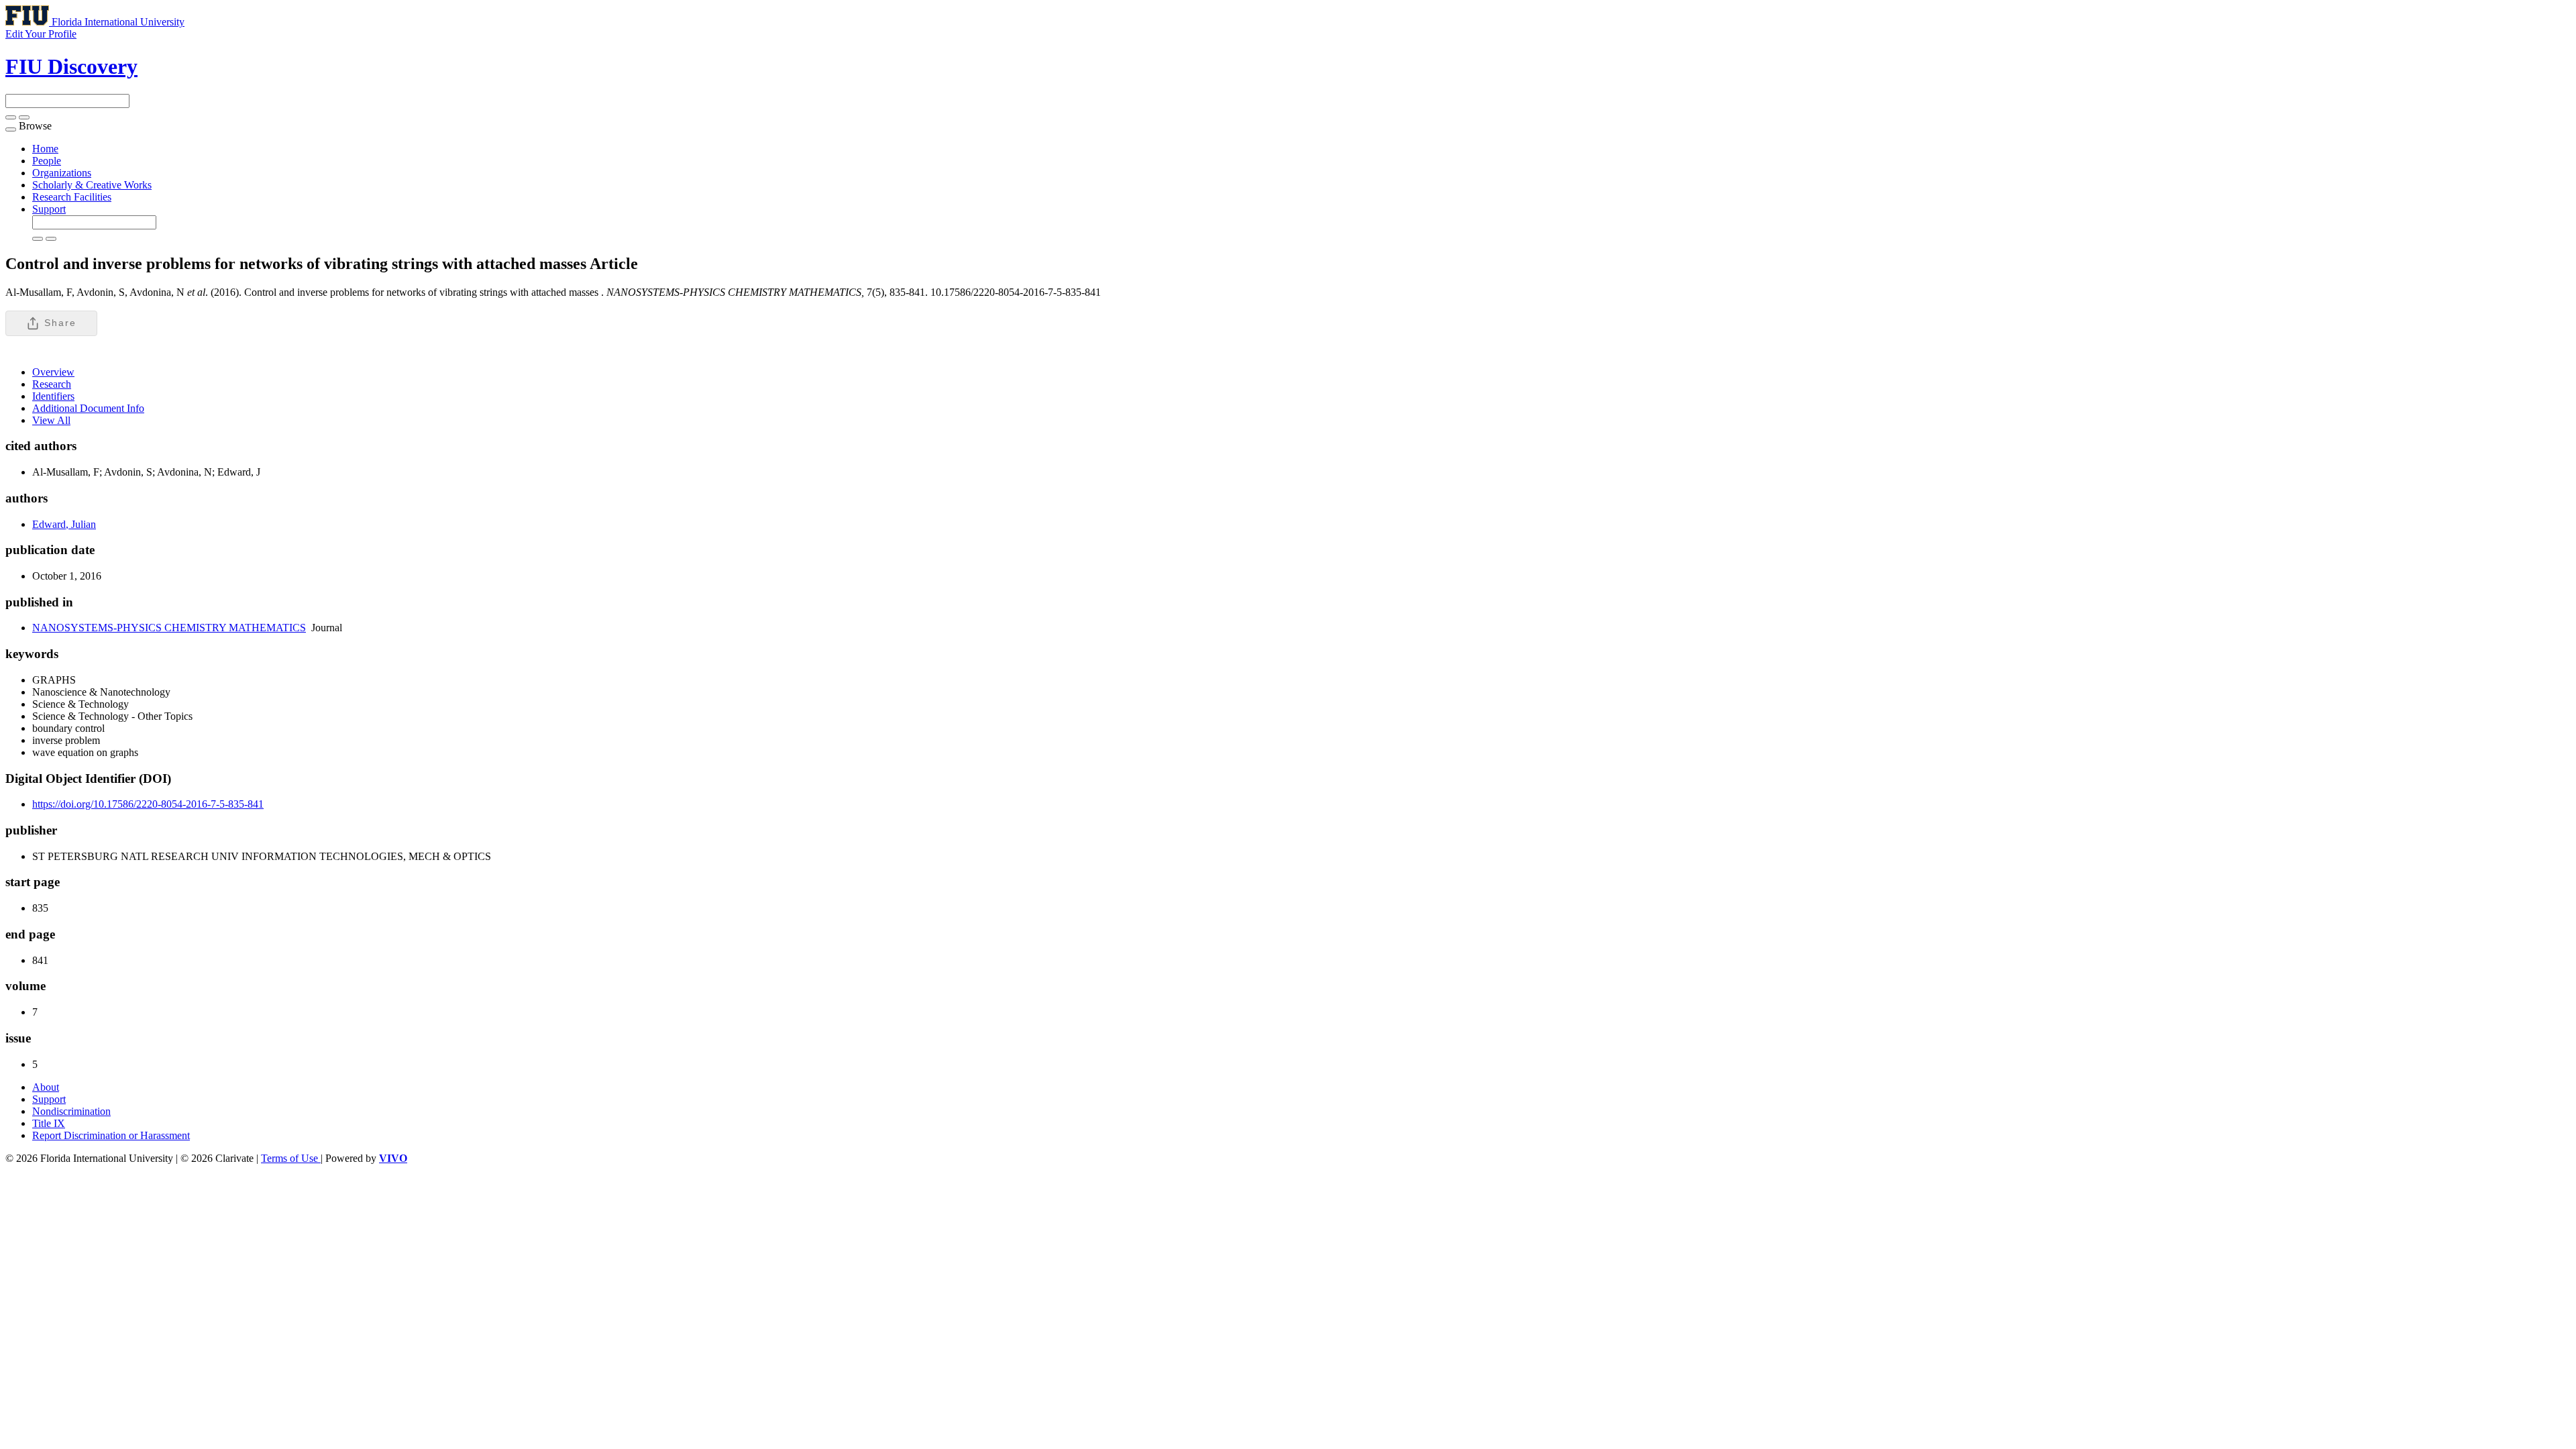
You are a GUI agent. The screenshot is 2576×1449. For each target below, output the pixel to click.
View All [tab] (51, 420)
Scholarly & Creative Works (92, 185)
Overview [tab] (53, 372)
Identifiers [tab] (53, 396)
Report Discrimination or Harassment (111, 1135)
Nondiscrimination (71, 1111)
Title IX (49, 1123)
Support (49, 209)
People (47, 161)
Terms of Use (291, 1158)
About (46, 1087)
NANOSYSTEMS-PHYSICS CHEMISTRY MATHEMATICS (169, 628)
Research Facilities (72, 197)
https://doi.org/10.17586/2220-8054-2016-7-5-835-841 (148, 804)
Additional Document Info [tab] (88, 408)
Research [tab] (52, 384)
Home (45, 149)
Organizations (62, 173)
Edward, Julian (64, 524)
